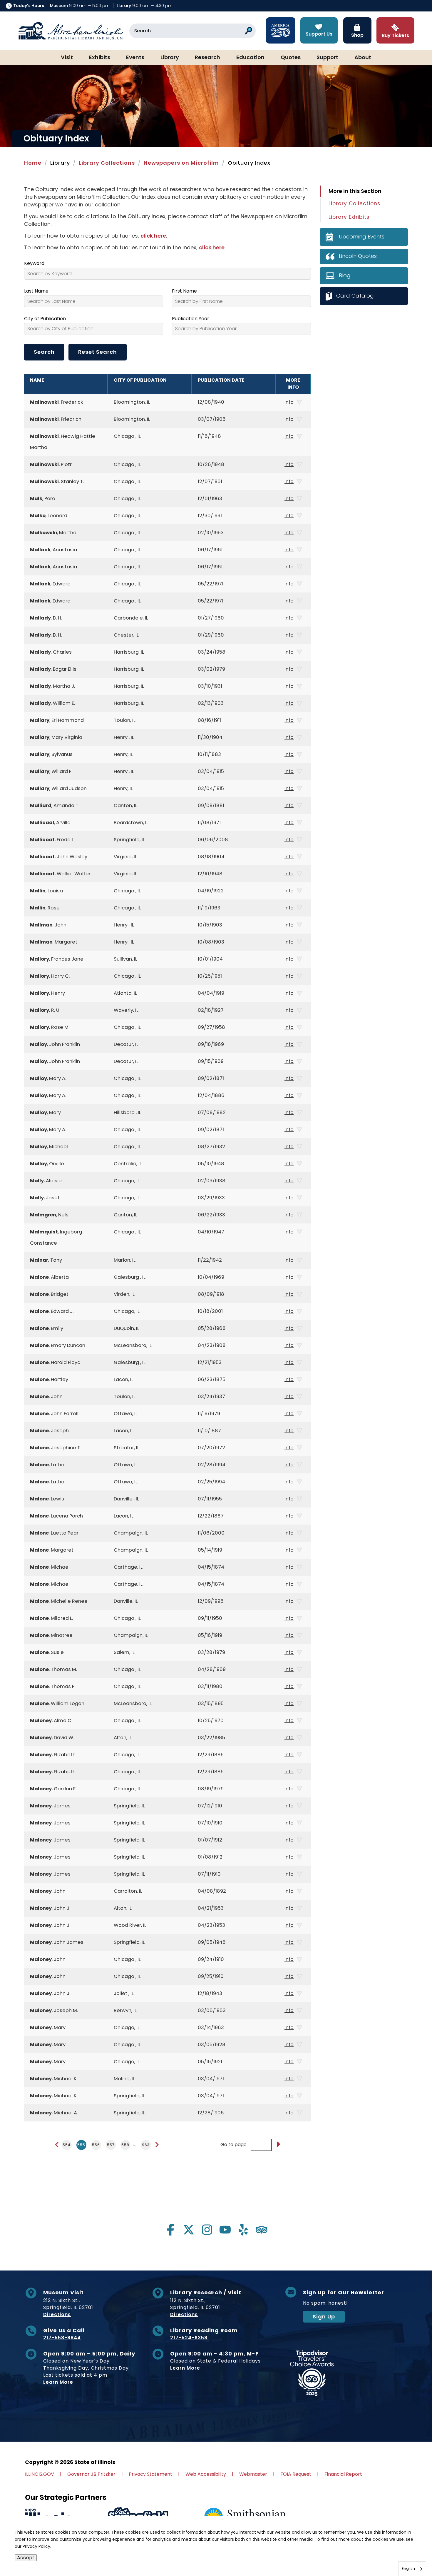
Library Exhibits (349, 217)
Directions (57, 2314)
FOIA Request (296, 2474)
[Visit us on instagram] (207, 2230)
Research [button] (207, 58)
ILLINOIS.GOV (40, 2474)
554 (67, 2145)
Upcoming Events (362, 237)
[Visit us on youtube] (225, 2230)
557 (111, 2145)
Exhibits (100, 58)
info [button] (289, 402)
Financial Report (343, 2474)
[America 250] (281, 30)
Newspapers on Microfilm (181, 163)
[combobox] (412, 2569)
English (408, 2569)
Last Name (36, 291)
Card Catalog (355, 296)
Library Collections (107, 163)
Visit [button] (67, 58)
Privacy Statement (150, 2474)
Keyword (34, 263)
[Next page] (157, 2145)
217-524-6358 (189, 2338)
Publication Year (191, 319)
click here (153, 236)
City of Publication (45, 319)
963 (146, 2145)
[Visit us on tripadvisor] (262, 2230)
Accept (26, 2558)
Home (33, 163)
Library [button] (170, 58)
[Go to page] (278, 2145)
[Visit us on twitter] (189, 2230)
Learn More (58, 2382)
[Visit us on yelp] (243, 2230)
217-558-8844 (62, 2338)
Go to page (233, 2145)
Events (135, 58)
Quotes (291, 58)
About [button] (363, 58)
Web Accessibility (206, 2474)
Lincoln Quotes (358, 256)
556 (96, 2145)
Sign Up (324, 2317)
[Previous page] (57, 2145)
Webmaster (253, 2474)
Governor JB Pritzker (91, 2474)
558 (125, 2145)
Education (250, 58)
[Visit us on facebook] (170, 2230)
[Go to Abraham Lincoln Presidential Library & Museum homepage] (71, 31)
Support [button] (327, 58)
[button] (410, 2554)
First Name (184, 291)
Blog (345, 275)
